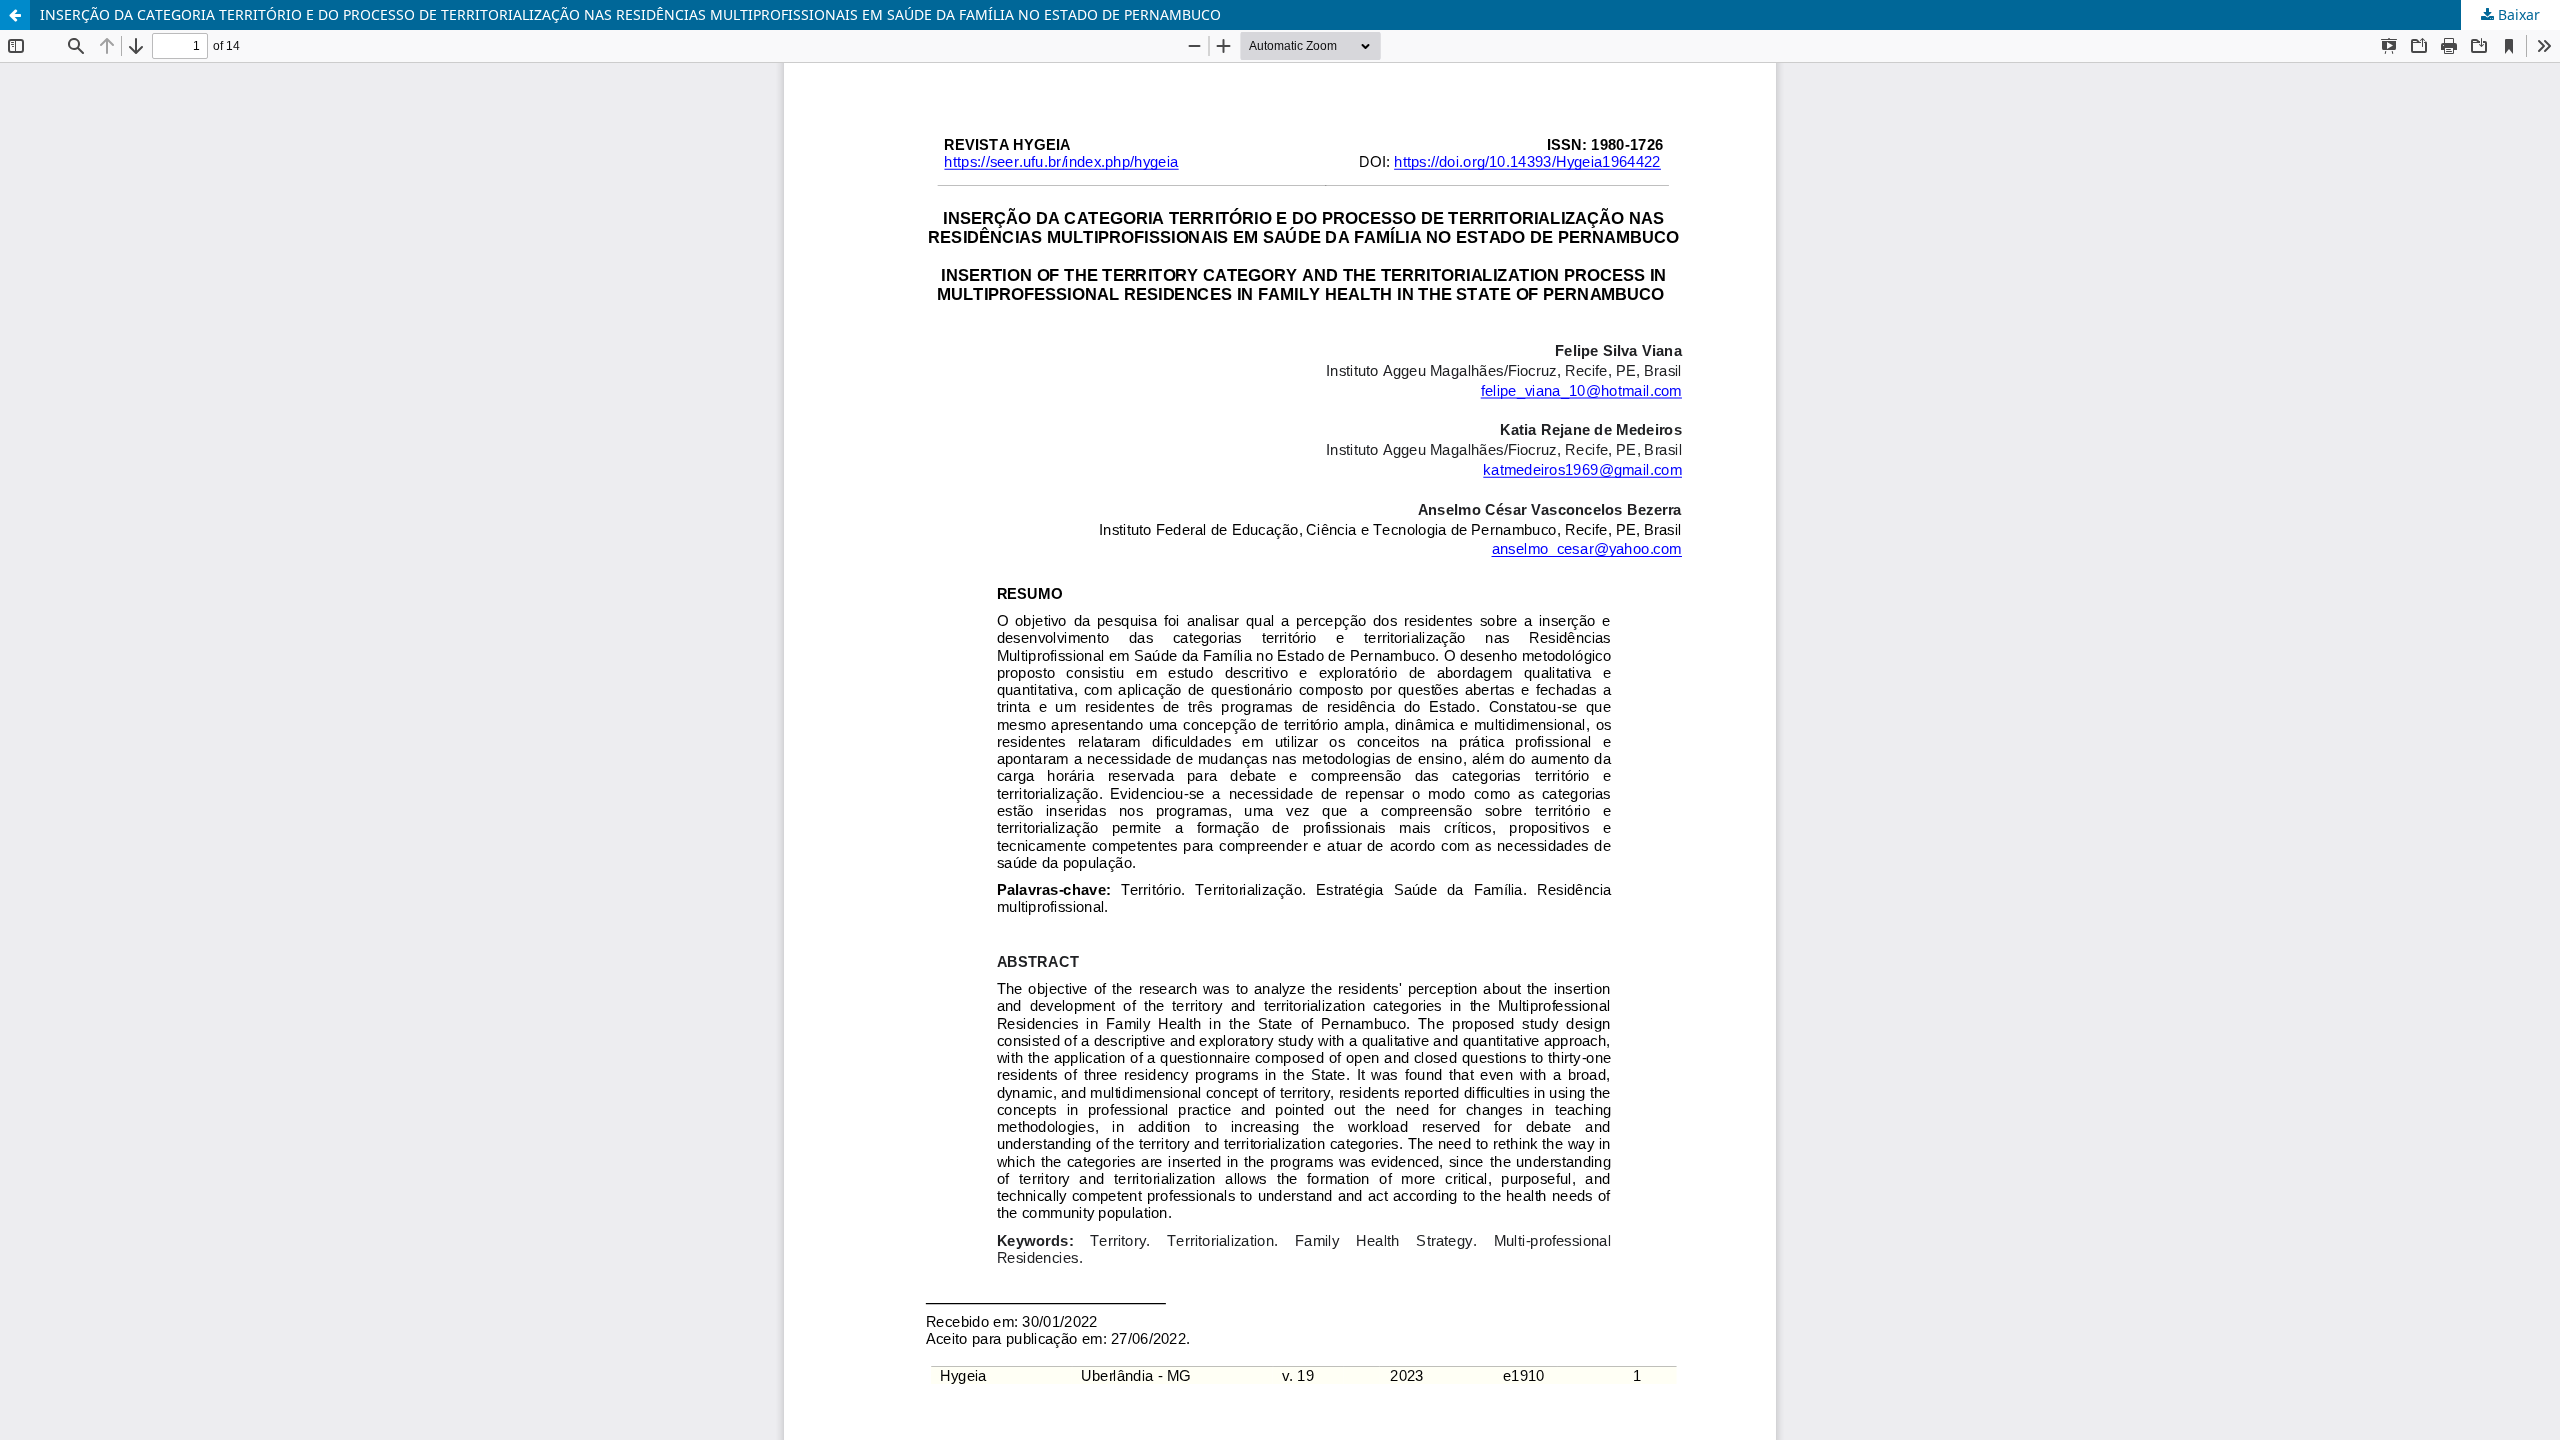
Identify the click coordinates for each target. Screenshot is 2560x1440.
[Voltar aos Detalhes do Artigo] (15, 15)
